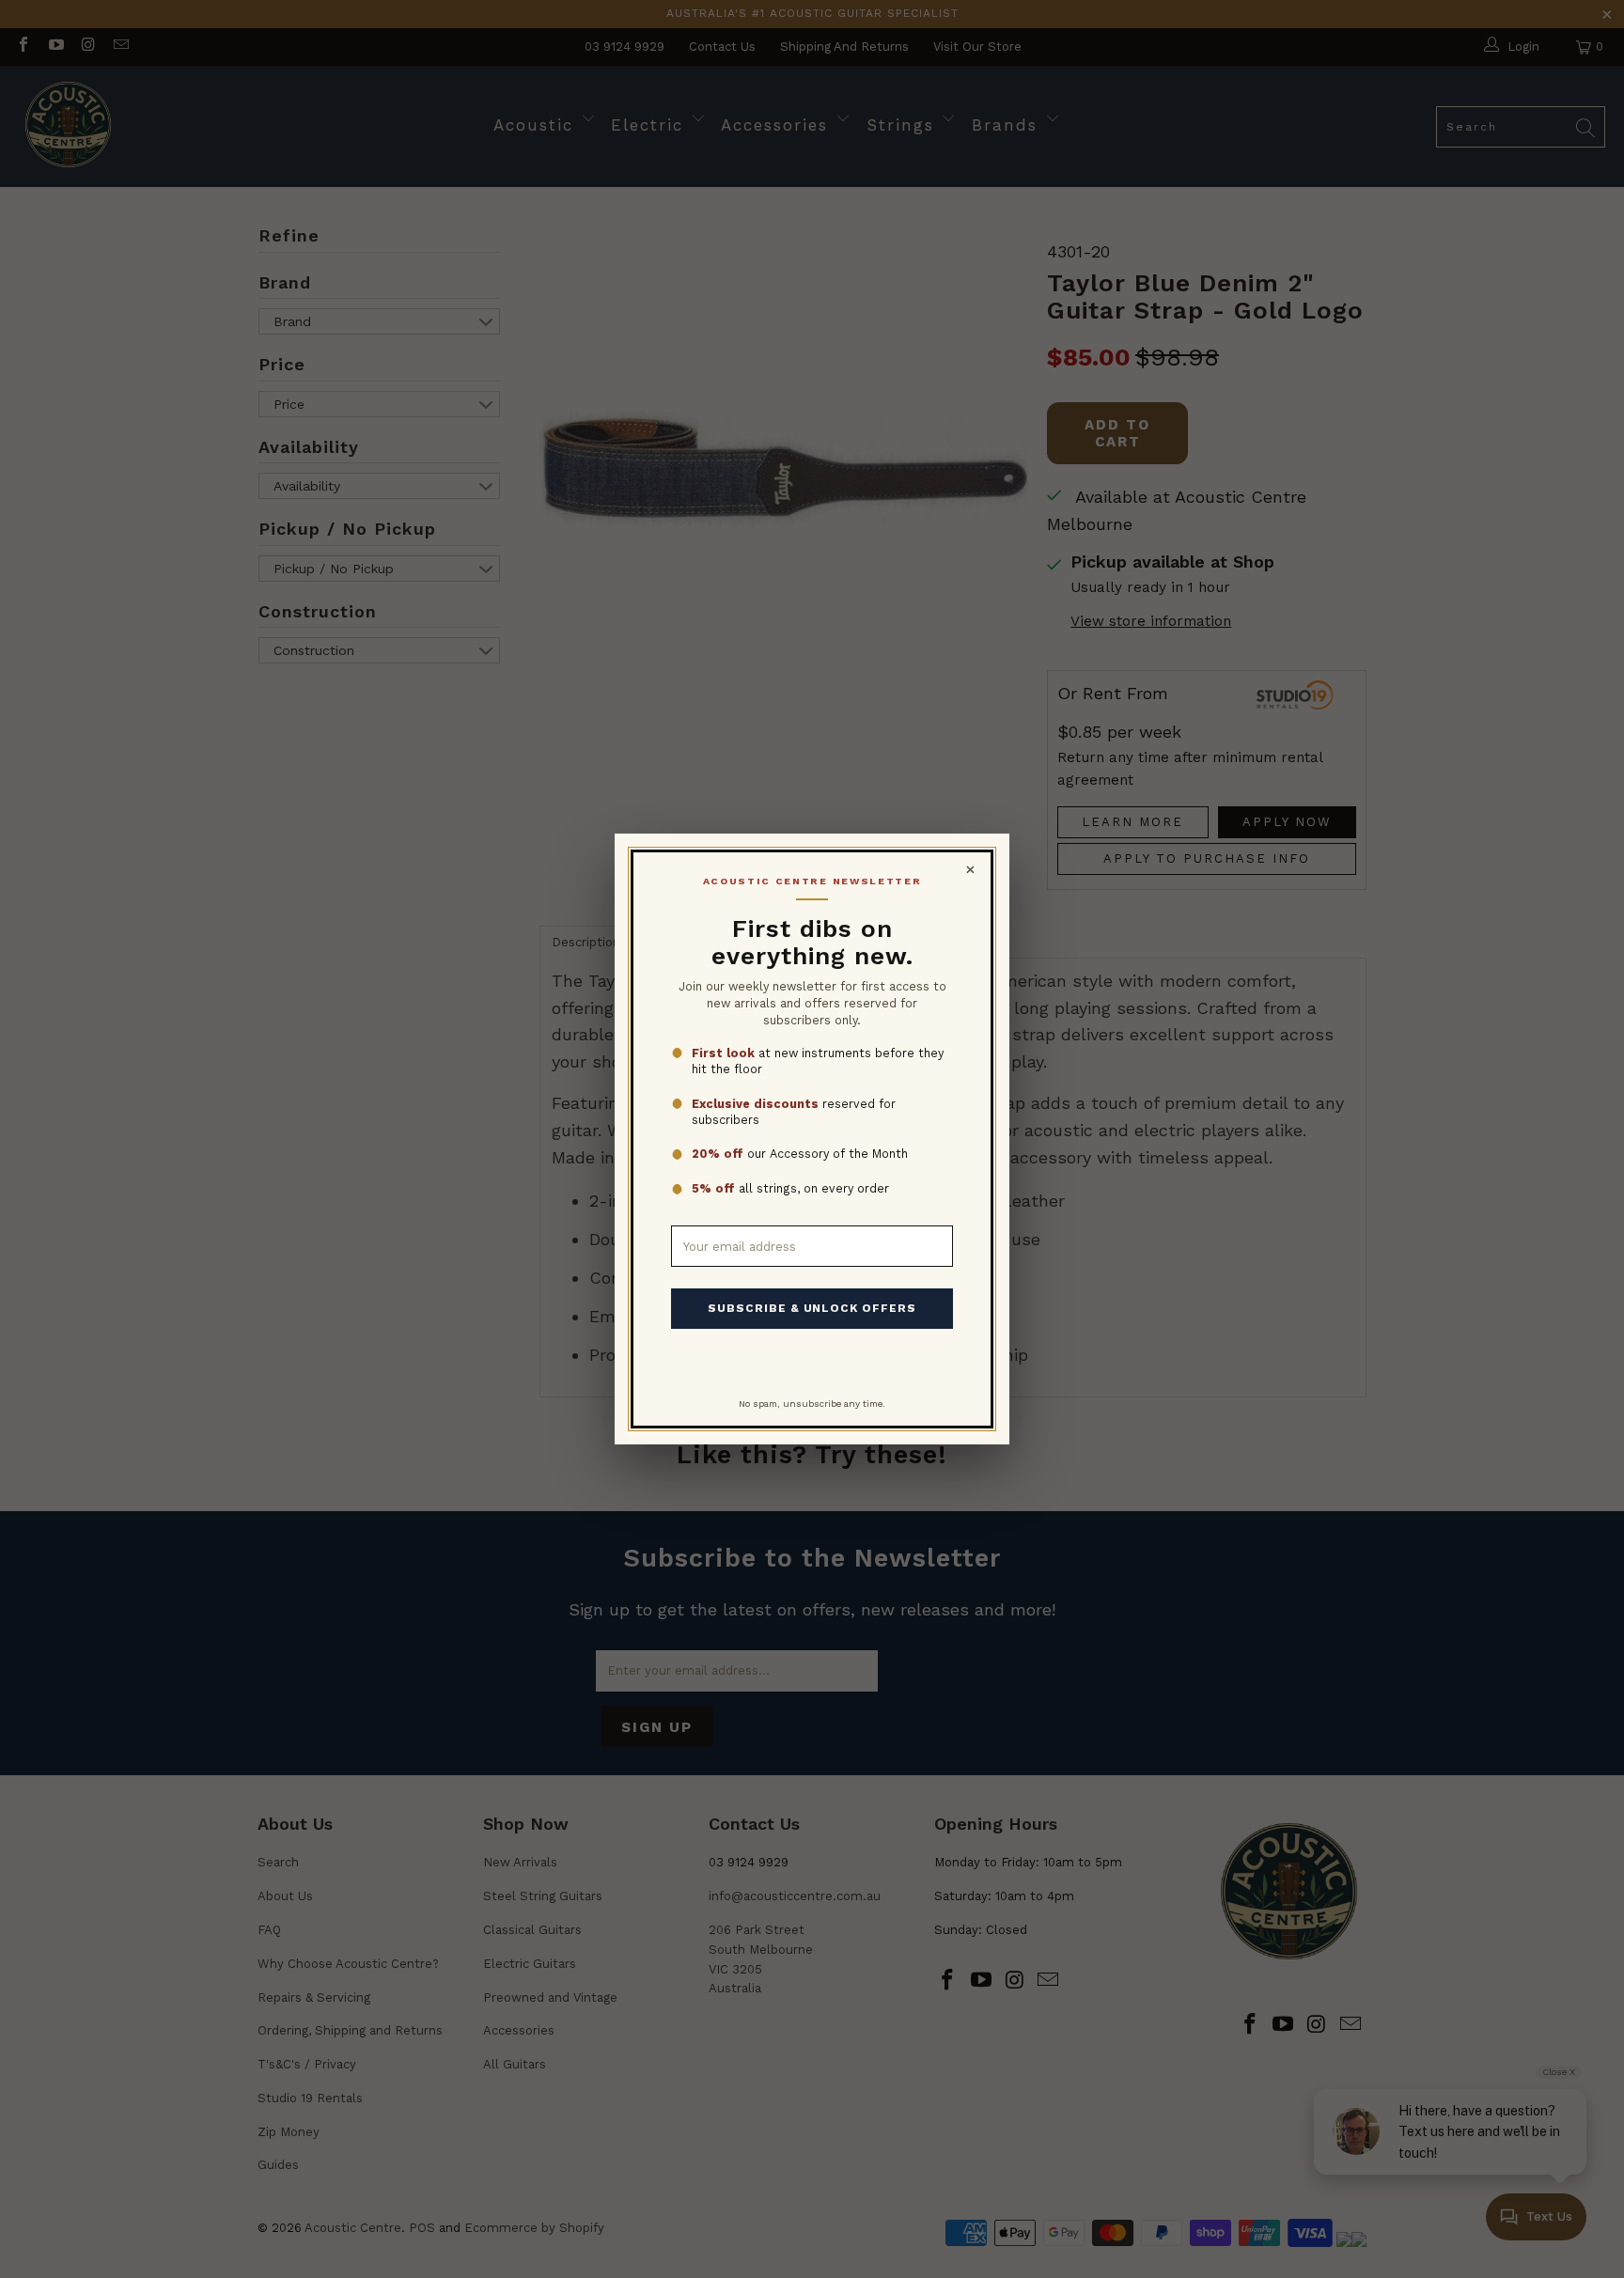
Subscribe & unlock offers (812, 1308)
